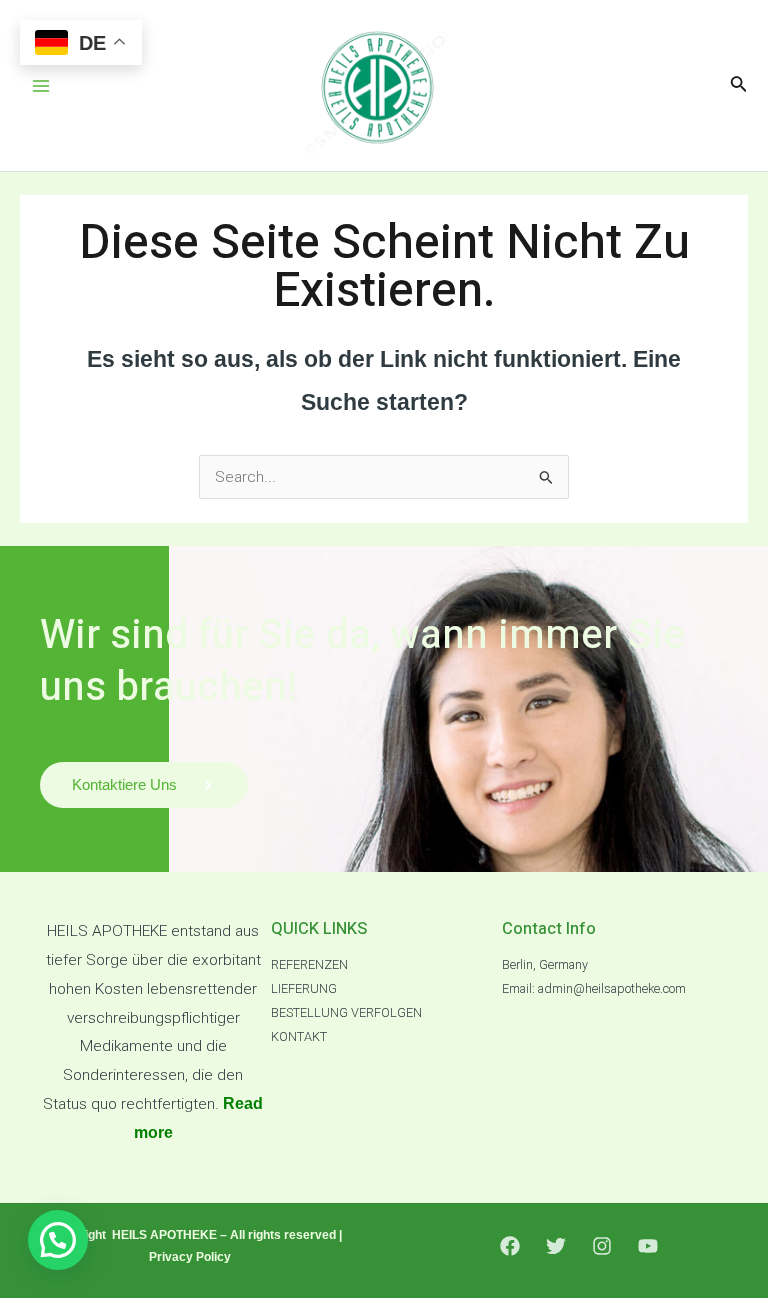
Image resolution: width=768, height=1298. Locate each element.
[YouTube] (648, 1246)
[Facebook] (510, 1246)
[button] (58, 1240)
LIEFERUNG (304, 988)
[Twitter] (556, 1246)
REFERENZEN (309, 964)
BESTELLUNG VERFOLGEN (346, 1012)
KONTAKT (299, 1036)
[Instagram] (602, 1246)
